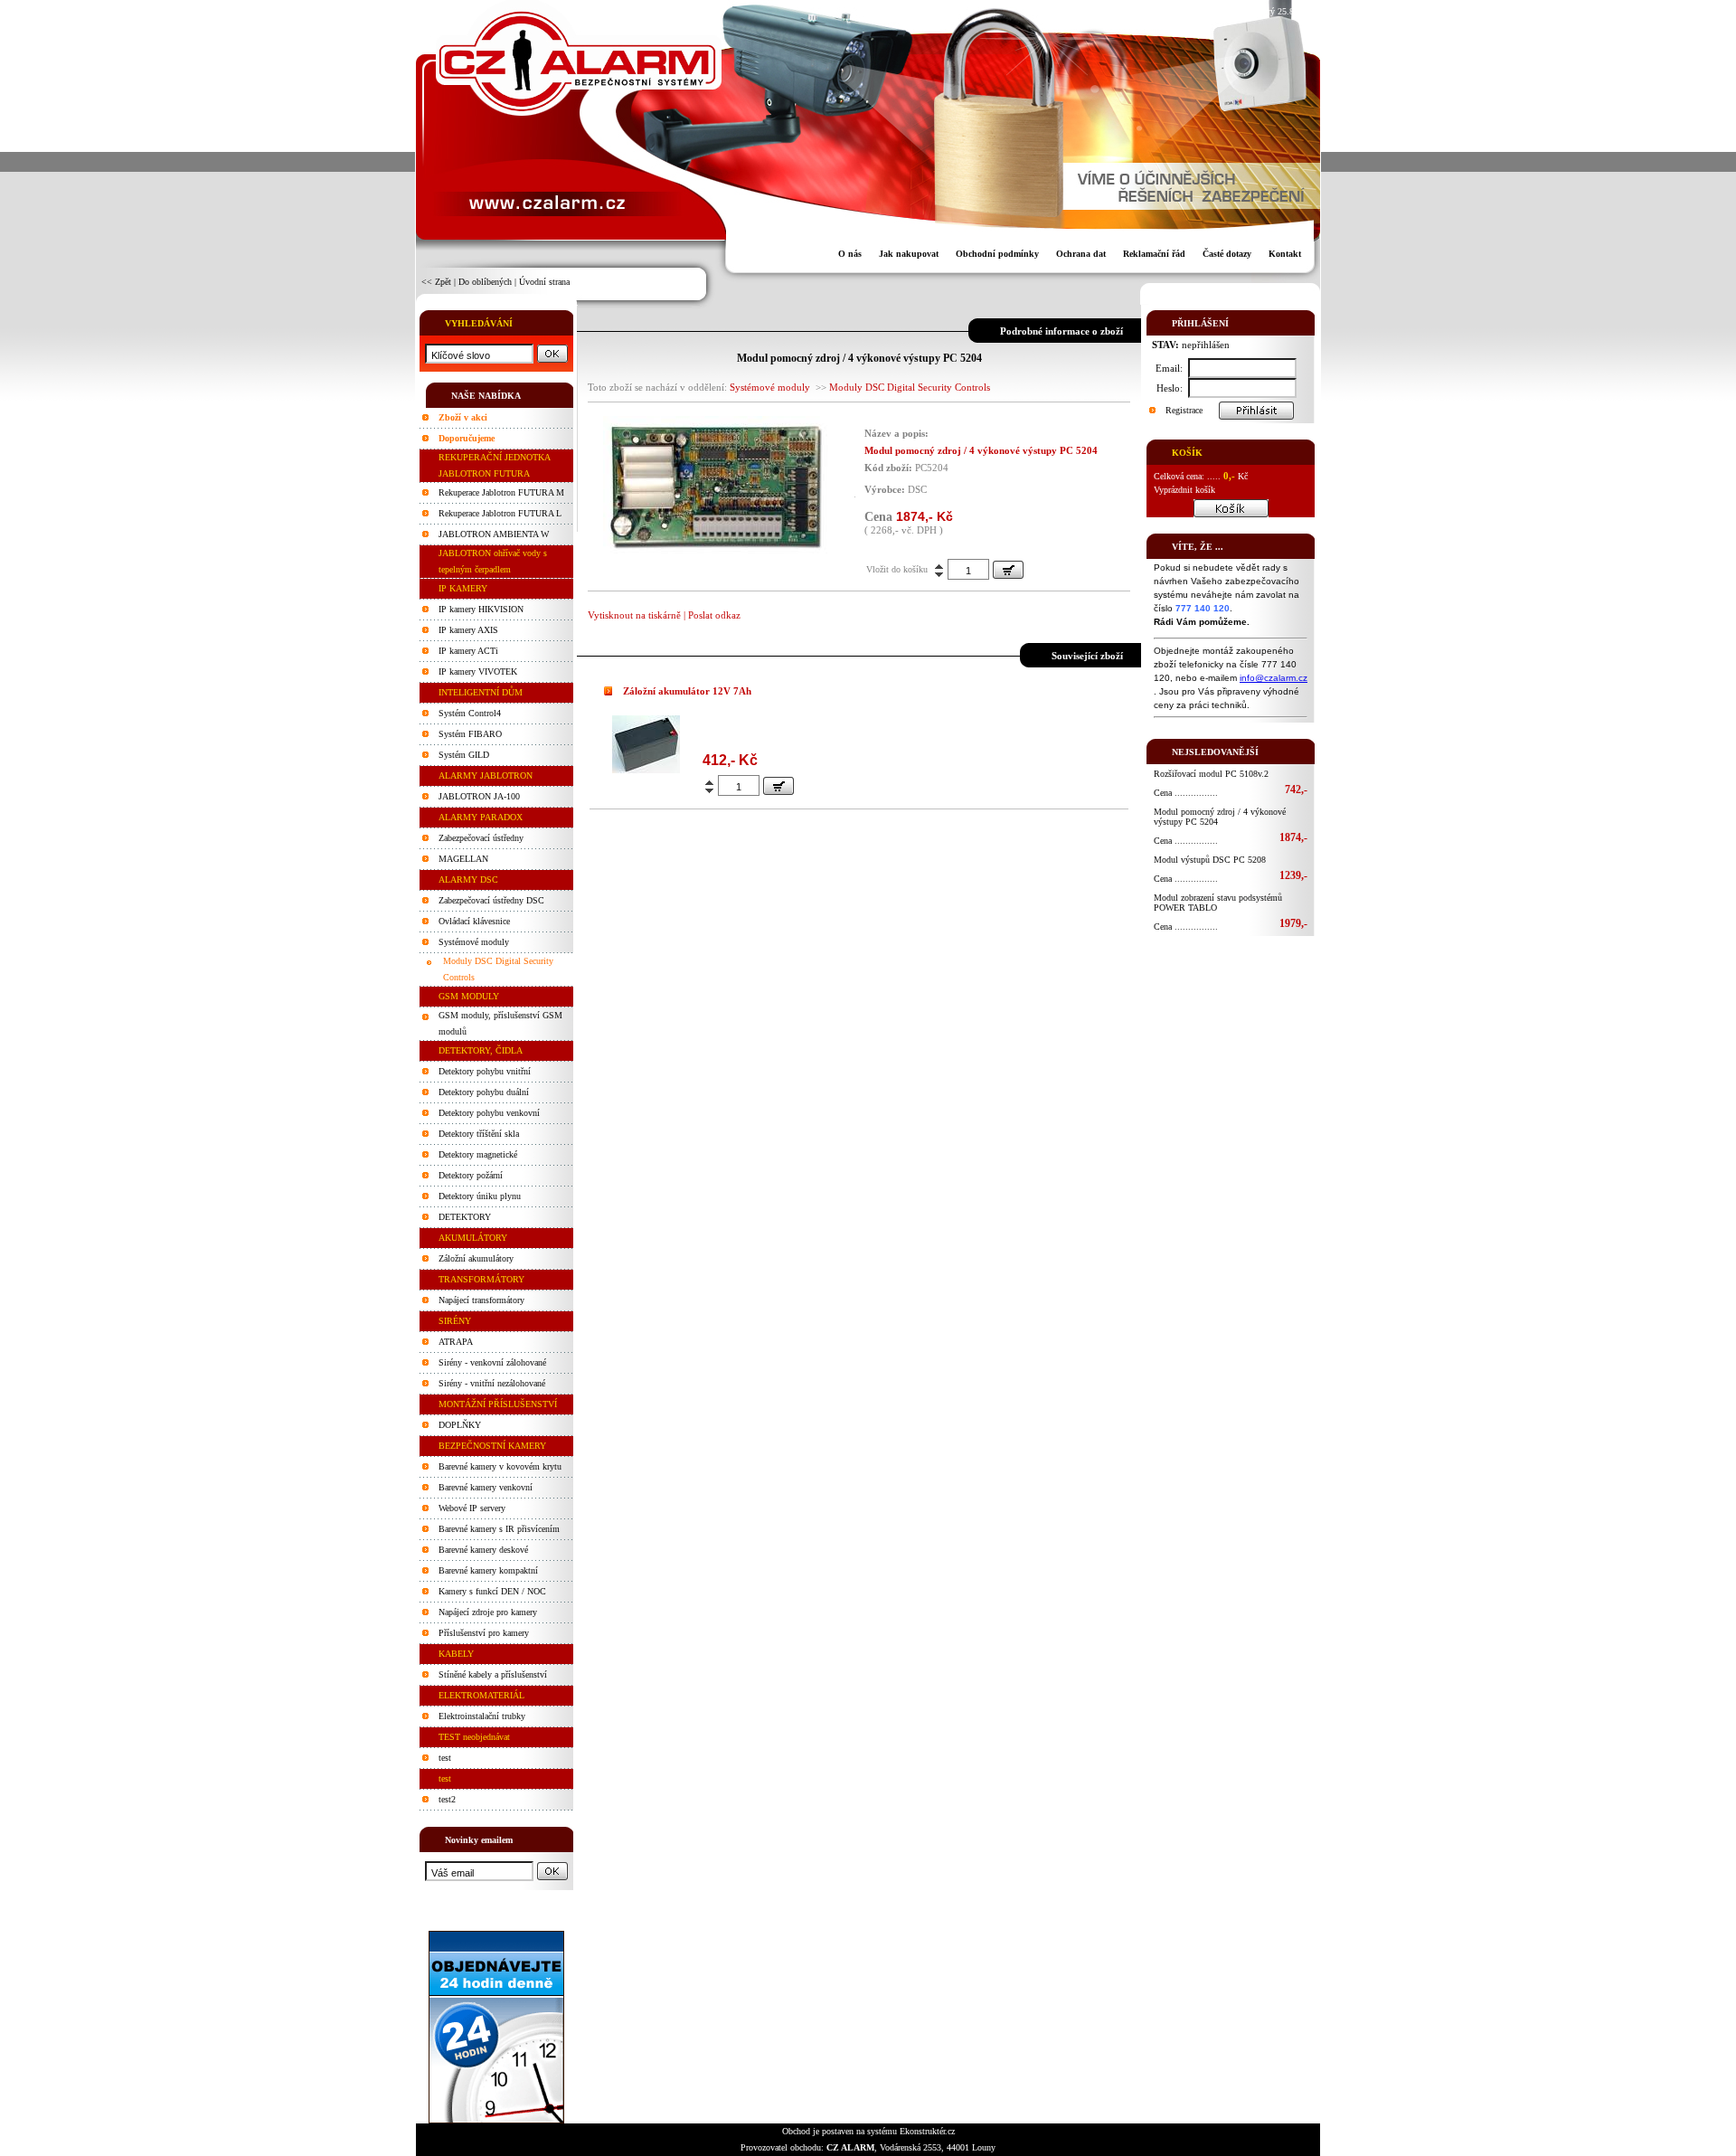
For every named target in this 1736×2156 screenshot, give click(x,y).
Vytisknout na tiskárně (634, 615)
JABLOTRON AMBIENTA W (494, 534)
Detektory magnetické (478, 1154)
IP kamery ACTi (468, 651)
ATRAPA (456, 1342)
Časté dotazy (1227, 254)
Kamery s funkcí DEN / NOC (492, 1591)
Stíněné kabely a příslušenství (493, 1674)
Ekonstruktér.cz (927, 2131)
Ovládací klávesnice (474, 921)
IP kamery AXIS (468, 630)
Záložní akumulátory (476, 1258)
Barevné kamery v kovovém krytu (500, 1466)
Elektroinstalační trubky (482, 1716)
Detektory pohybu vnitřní (485, 1071)
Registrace (1184, 410)
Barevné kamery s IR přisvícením (499, 1529)
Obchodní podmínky (997, 254)
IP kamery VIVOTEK (478, 671)
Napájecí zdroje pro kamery (488, 1612)
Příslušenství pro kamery (484, 1633)
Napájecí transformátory (481, 1300)
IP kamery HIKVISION (481, 609)
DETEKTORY (465, 1217)
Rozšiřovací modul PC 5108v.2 (1211, 774)
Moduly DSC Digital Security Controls (910, 387)
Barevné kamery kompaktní (488, 1570)
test (445, 1758)
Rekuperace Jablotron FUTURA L (500, 513)
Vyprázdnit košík (1184, 490)
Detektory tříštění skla (479, 1134)
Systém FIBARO (470, 734)
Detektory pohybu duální (484, 1092)
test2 (447, 1799)
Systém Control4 (470, 713)
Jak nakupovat (909, 254)
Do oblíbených (485, 282)
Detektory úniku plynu (480, 1196)
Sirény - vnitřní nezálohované (492, 1383)
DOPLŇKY (460, 1425)
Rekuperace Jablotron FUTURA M (501, 492)
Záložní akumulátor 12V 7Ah (687, 691)
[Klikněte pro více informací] (646, 769)
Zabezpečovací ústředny (481, 838)
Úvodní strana (544, 282)
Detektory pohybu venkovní (489, 1113)
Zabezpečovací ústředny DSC (491, 900)
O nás (850, 254)
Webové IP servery (472, 1508)
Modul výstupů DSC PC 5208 (1210, 860)
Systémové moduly (474, 942)
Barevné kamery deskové (483, 1550)
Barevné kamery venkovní (486, 1487)
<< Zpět (436, 282)
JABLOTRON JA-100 (479, 796)
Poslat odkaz (714, 615)
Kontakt (1285, 254)
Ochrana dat (1081, 254)
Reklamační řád (1154, 254)
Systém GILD (464, 755)
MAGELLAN (463, 859)
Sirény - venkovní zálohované (492, 1362)
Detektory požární (471, 1175)
